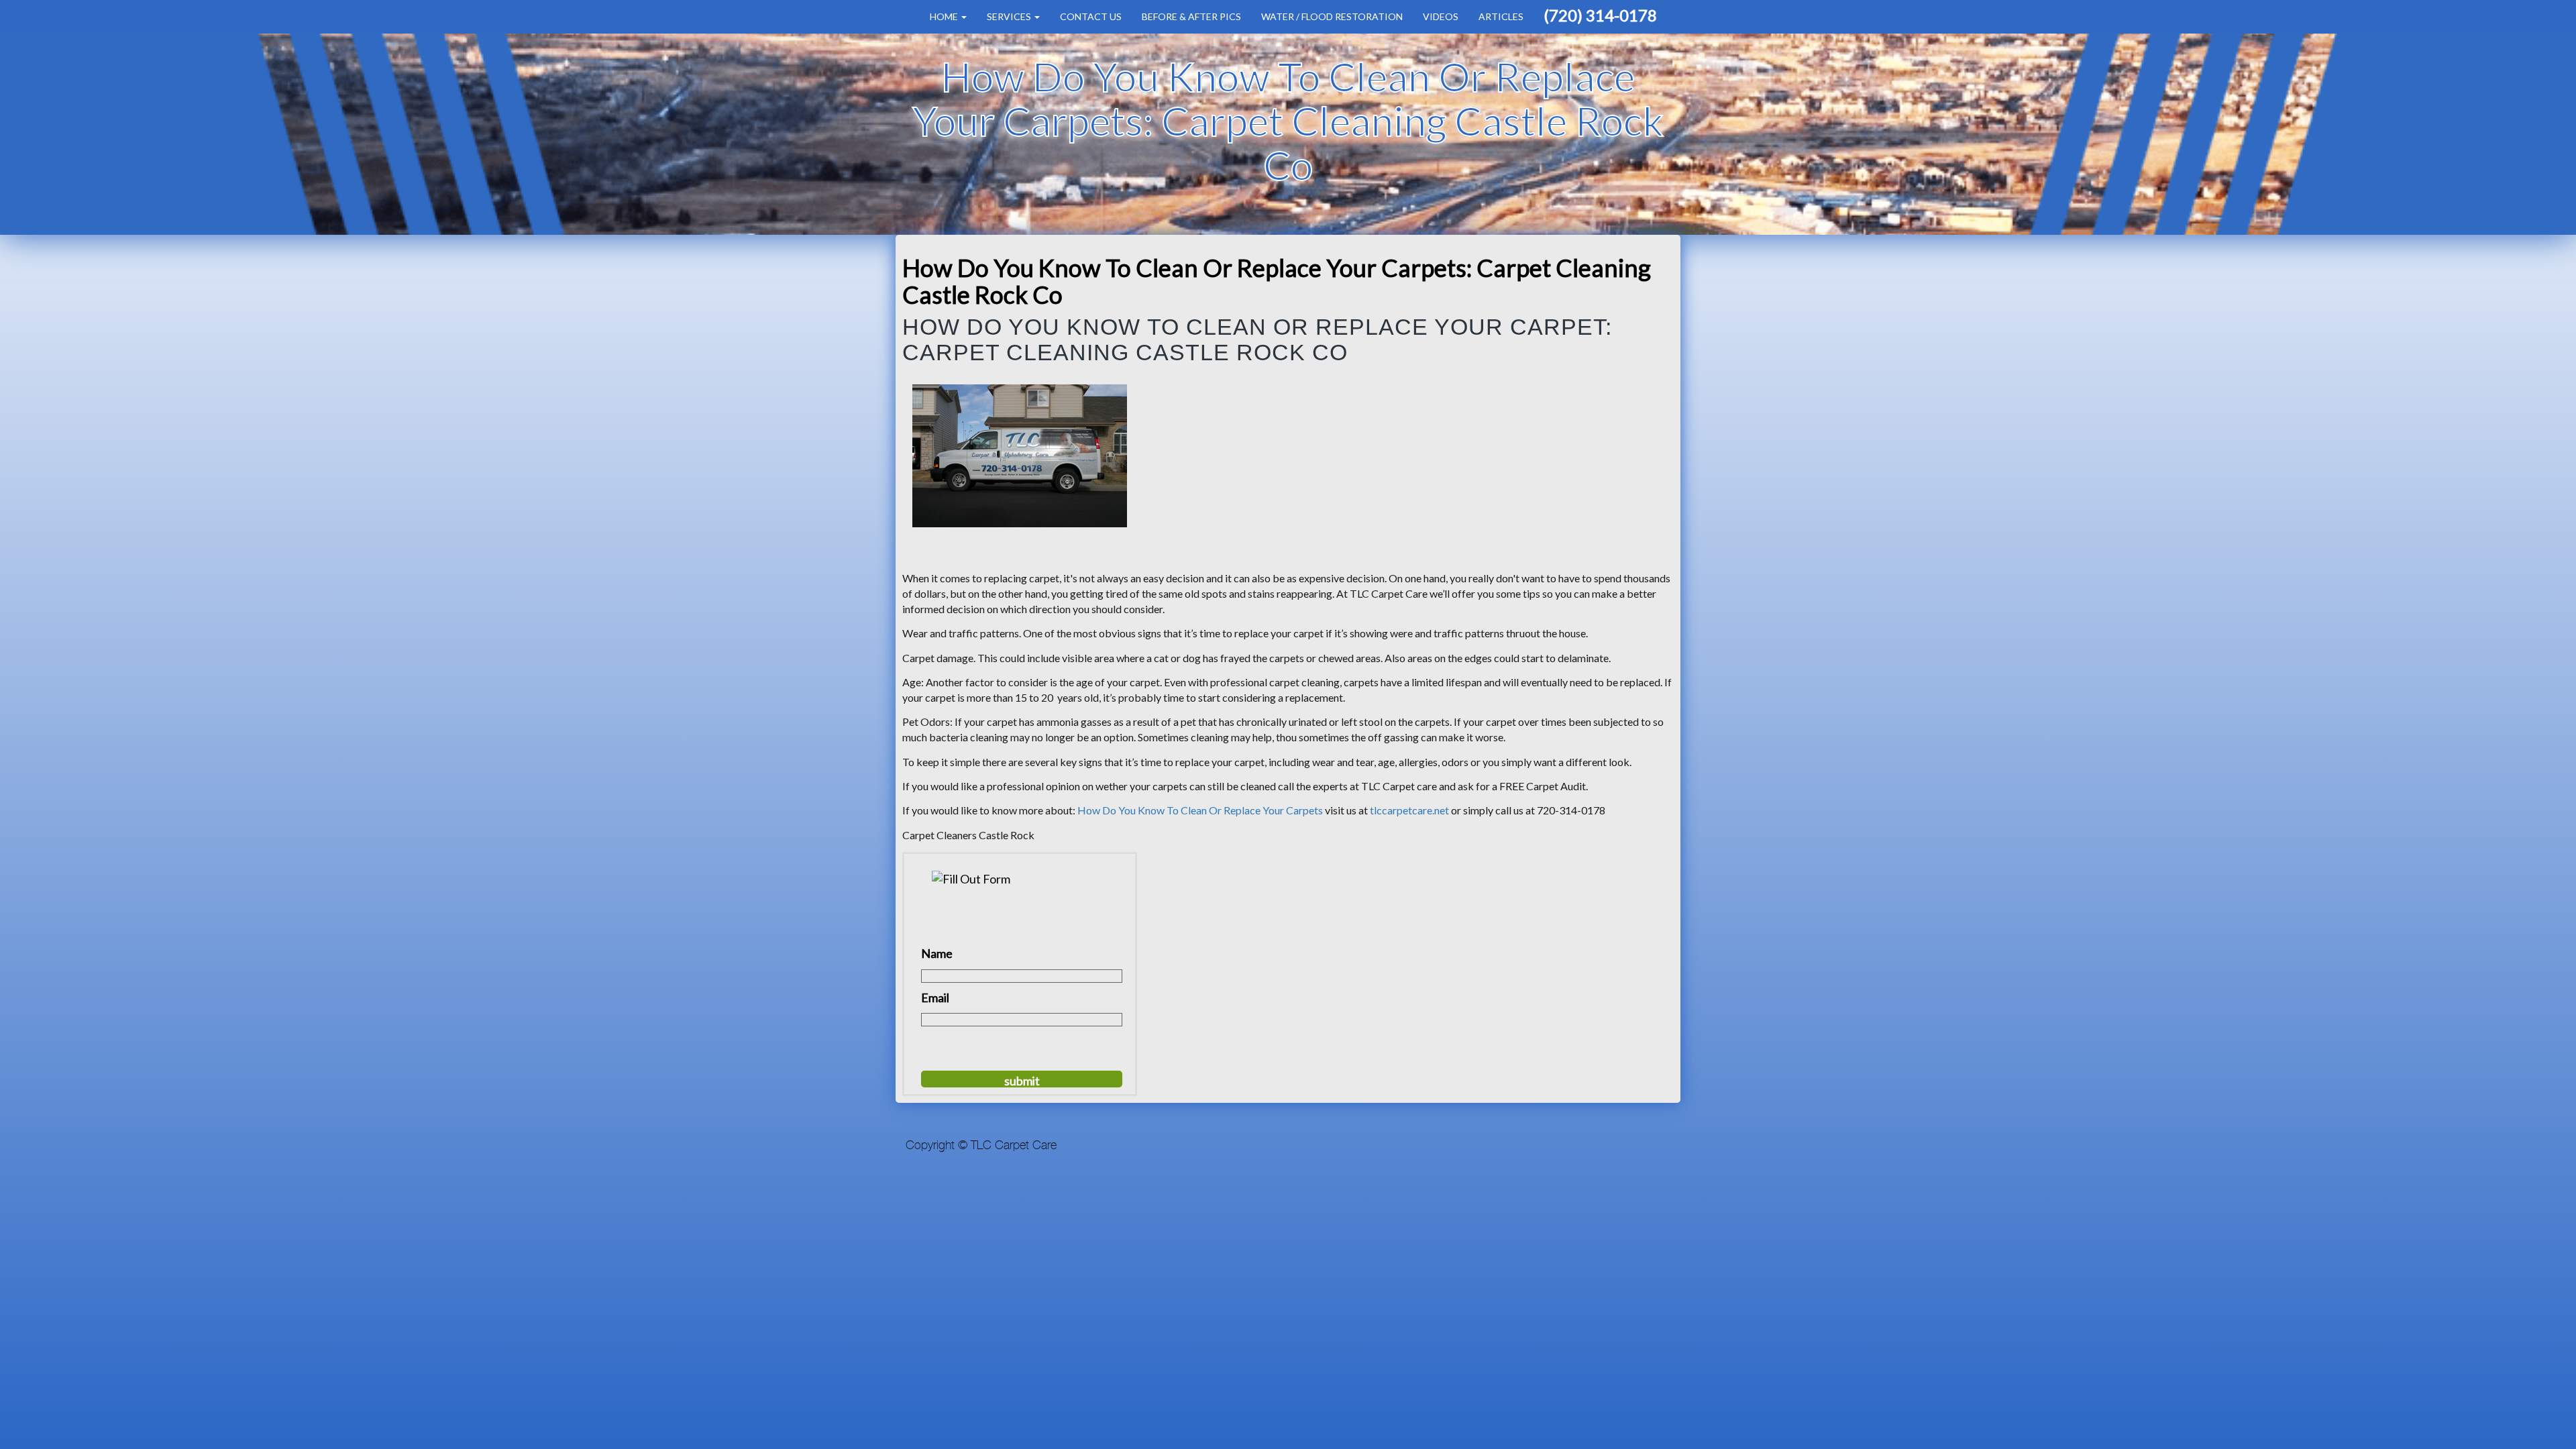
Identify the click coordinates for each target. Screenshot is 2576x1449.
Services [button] (1010, 16)
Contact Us (1091, 16)
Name (937, 953)
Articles (1501, 16)
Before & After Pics (1191, 16)
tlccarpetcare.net (1409, 810)
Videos (1441, 16)
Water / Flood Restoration (1332, 16)
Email (935, 998)
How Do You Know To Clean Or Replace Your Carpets (1201, 810)
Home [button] (945, 16)
